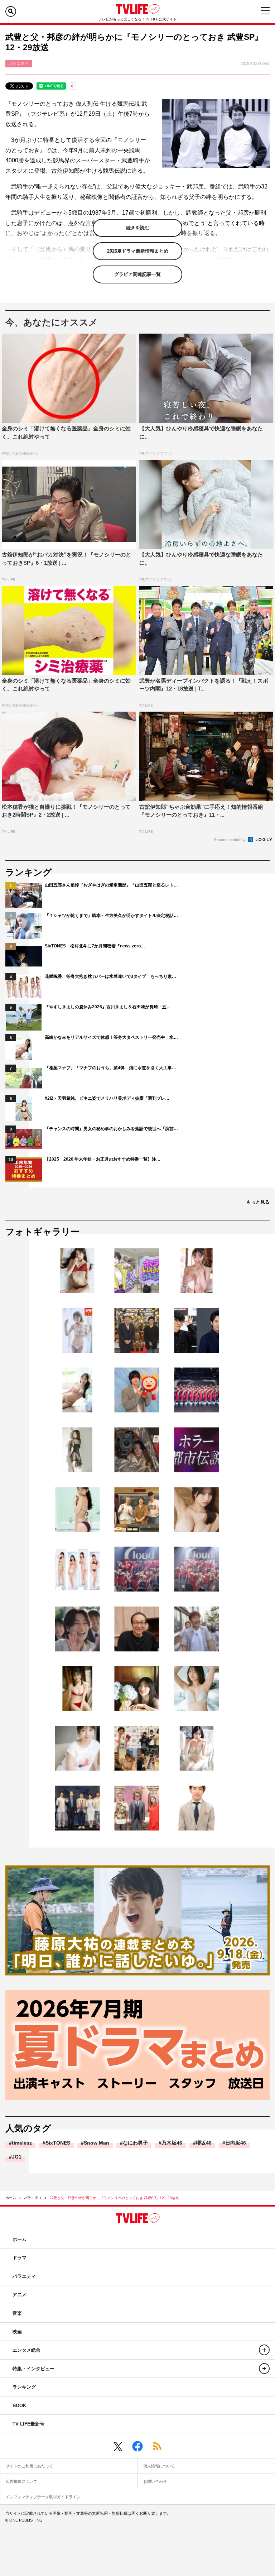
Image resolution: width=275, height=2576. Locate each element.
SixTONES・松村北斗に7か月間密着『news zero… (95, 946)
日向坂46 (236, 2143)
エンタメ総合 (26, 2350)
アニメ (20, 2295)
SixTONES (58, 2143)
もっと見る (258, 1202)
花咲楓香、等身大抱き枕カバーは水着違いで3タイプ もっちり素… (110, 976)
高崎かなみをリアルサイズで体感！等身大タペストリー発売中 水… (111, 1037)
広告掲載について (21, 2481)
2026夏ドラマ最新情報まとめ (138, 251)
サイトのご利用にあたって (29, 2466)
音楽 (17, 2313)
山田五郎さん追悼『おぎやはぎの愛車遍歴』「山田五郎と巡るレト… (111, 885)
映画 (17, 2332)
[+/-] (264, 2350)
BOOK (19, 2406)
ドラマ (20, 2258)
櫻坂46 (204, 2143)
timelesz (22, 2143)
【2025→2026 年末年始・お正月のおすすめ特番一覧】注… (103, 1159)
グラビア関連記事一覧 (137, 274)
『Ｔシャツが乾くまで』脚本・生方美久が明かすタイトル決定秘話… (111, 916)
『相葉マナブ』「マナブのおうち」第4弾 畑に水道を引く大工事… (110, 1068)
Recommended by (230, 840)
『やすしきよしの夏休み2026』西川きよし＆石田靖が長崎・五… (108, 1007)
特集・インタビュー (33, 2369)
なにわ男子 (135, 2143)
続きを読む (138, 228)
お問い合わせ (155, 2481)
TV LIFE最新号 (28, 2424)
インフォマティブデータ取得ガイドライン (43, 2497)
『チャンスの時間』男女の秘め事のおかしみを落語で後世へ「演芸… (111, 1129)
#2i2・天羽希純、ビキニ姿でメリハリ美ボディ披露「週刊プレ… (107, 1098)
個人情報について (159, 2466)
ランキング (24, 2387)
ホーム (11, 2198)
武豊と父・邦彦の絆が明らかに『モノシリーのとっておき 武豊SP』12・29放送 (114, 2198)
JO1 (17, 2157)
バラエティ (33, 2198)
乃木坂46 (172, 2143)
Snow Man (97, 2143)
